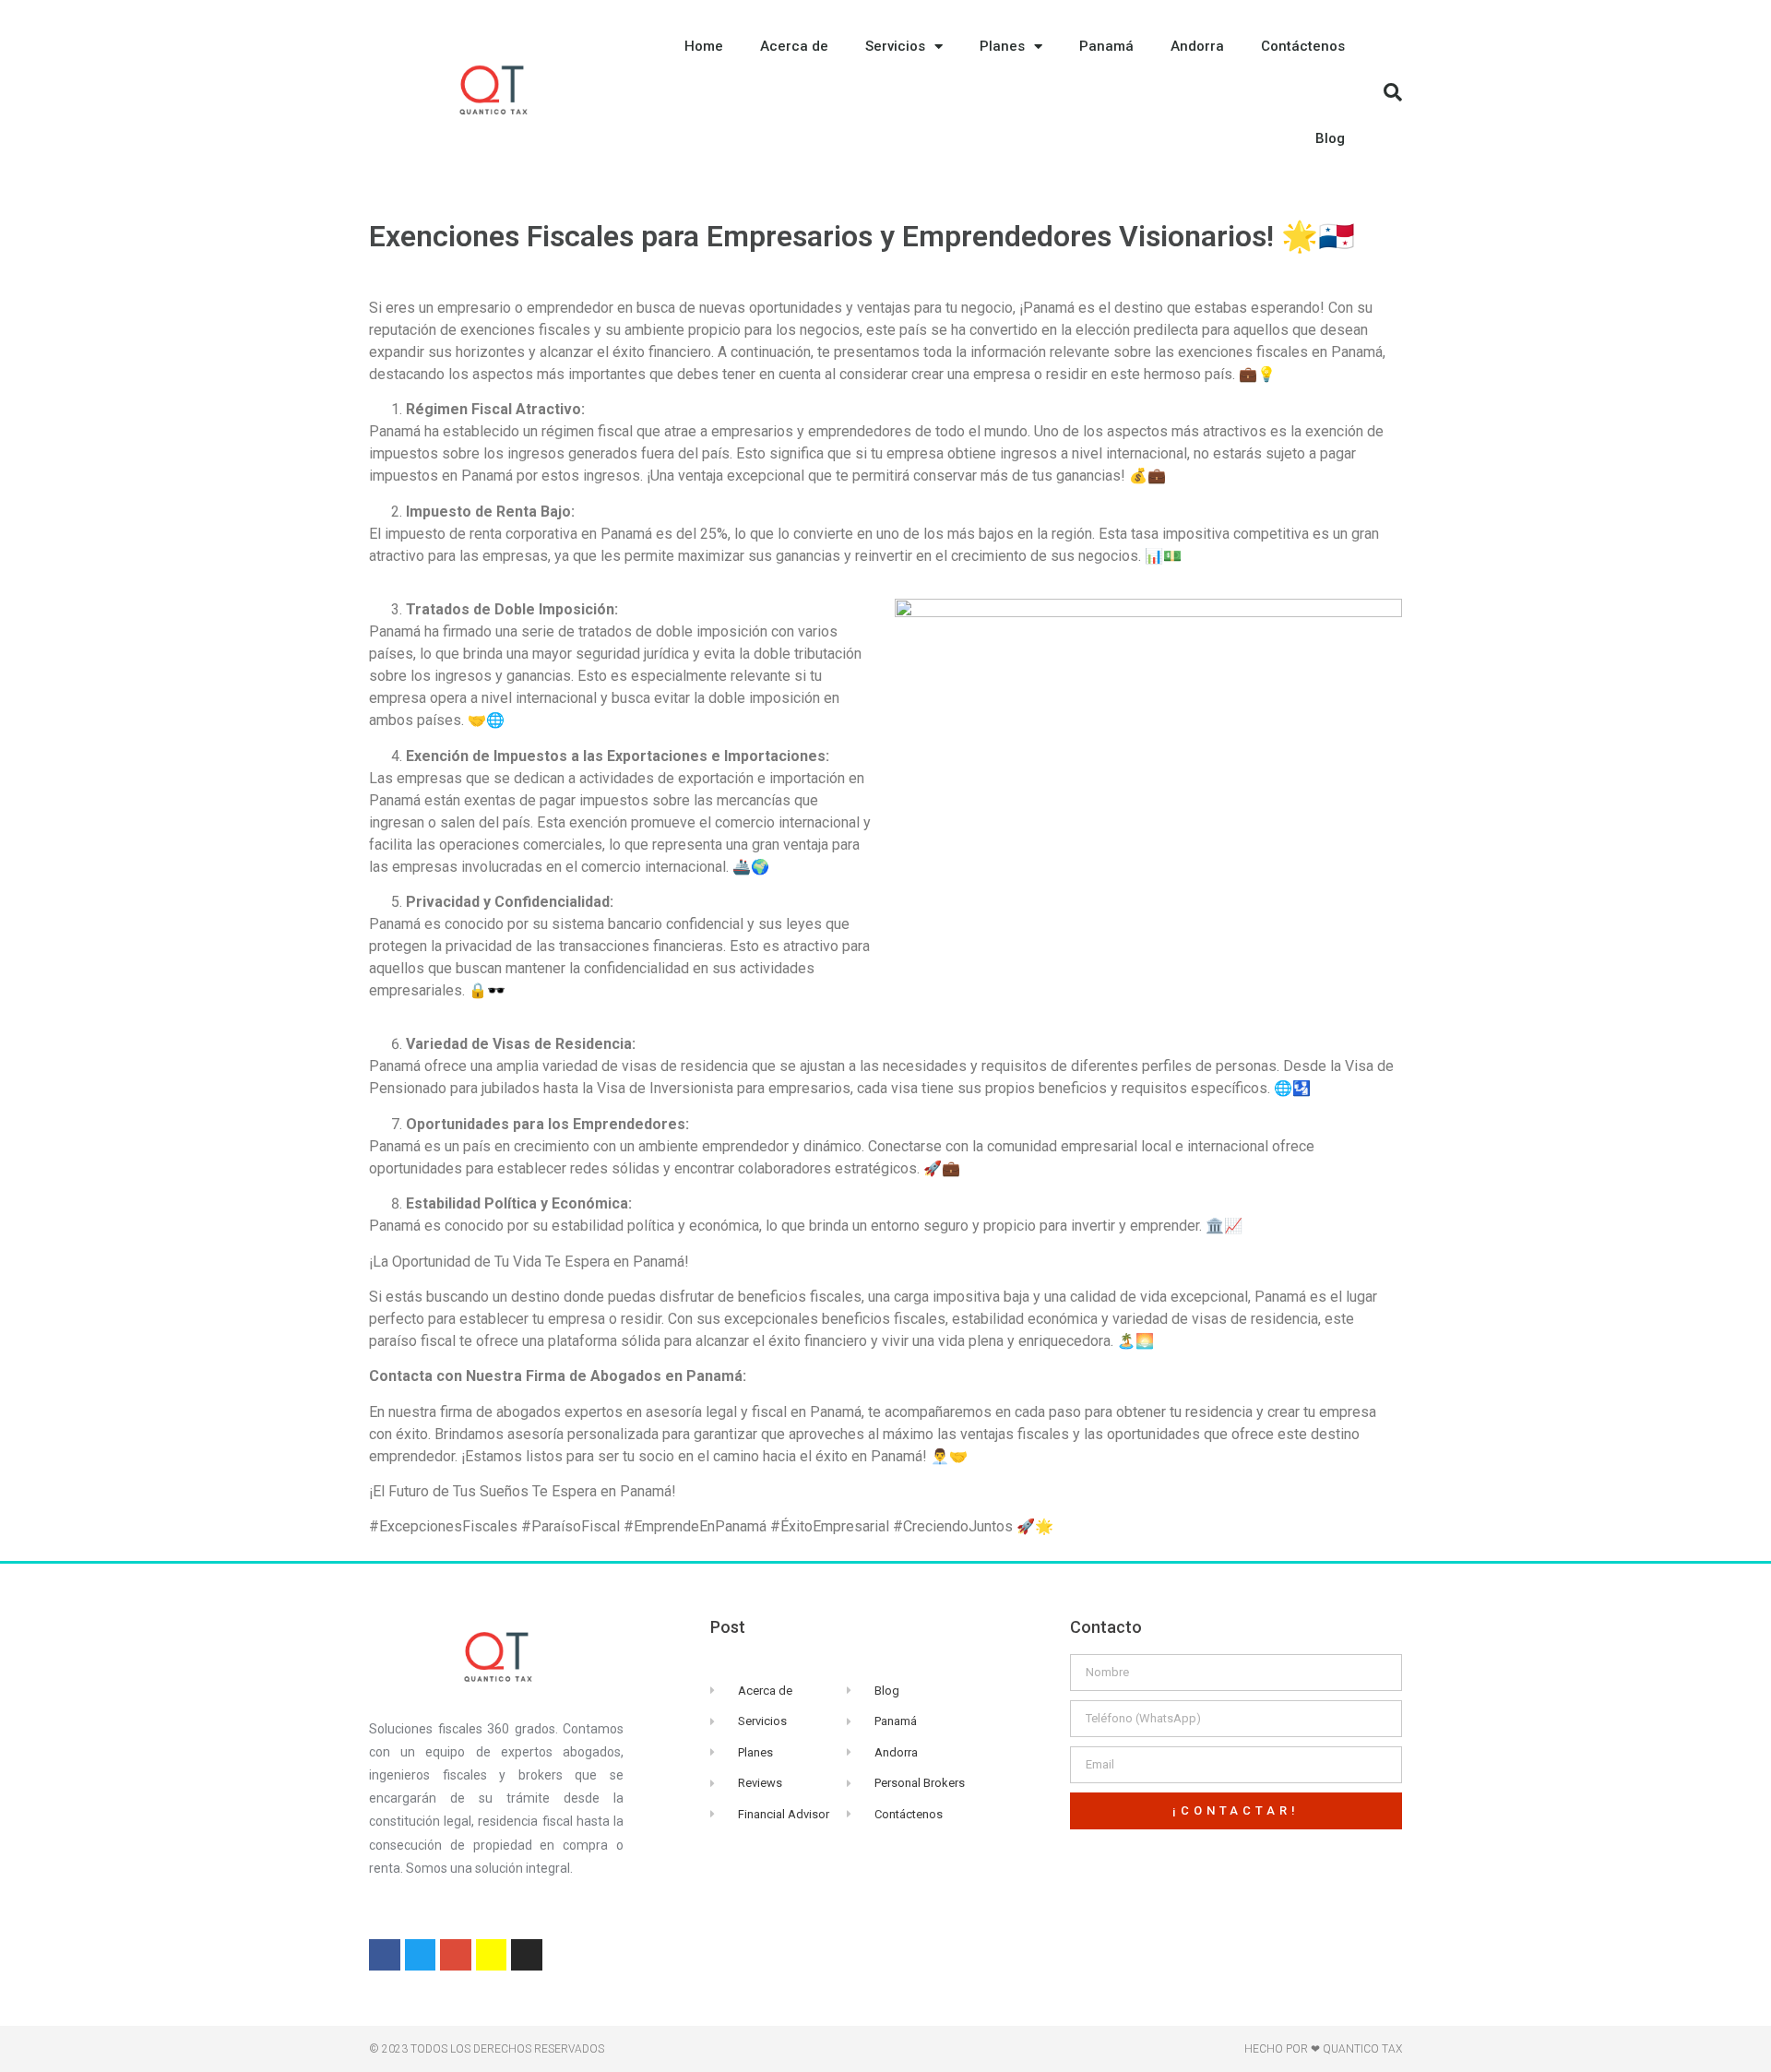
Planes (1002, 46)
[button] (1393, 92)
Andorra (1197, 46)
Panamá (1106, 46)
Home (704, 46)
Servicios (895, 46)
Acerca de (794, 46)
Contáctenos (1303, 46)
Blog (1330, 138)
